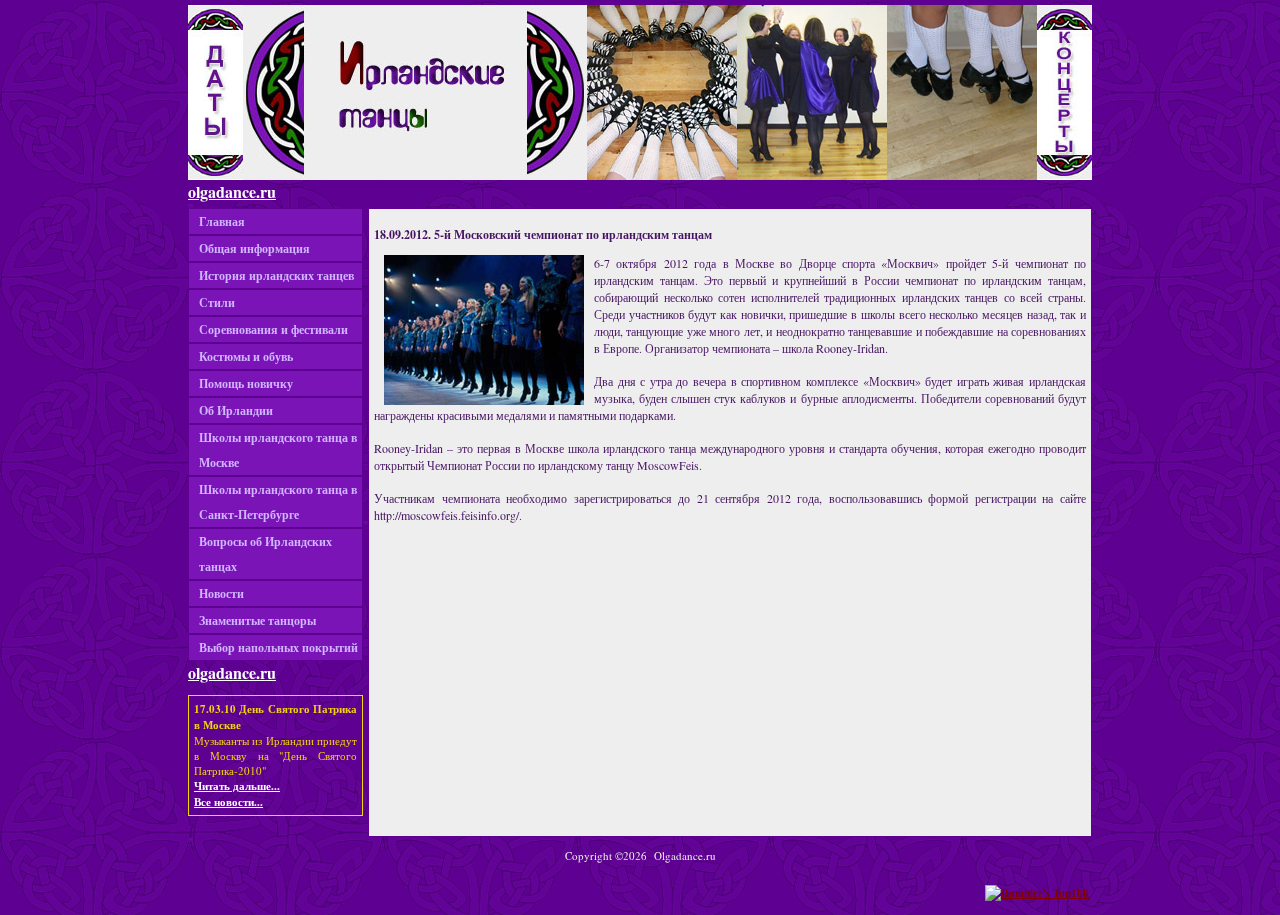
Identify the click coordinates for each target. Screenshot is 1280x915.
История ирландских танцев (276, 275)
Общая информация (254, 248)
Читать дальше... (237, 786)
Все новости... (228, 802)
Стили (217, 302)
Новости (221, 593)
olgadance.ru (232, 191)
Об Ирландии (236, 410)
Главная (222, 221)
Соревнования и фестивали (273, 329)
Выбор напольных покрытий (278, 647)
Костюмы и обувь (246, 356)
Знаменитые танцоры (257, 620)
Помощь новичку (246, 383)
